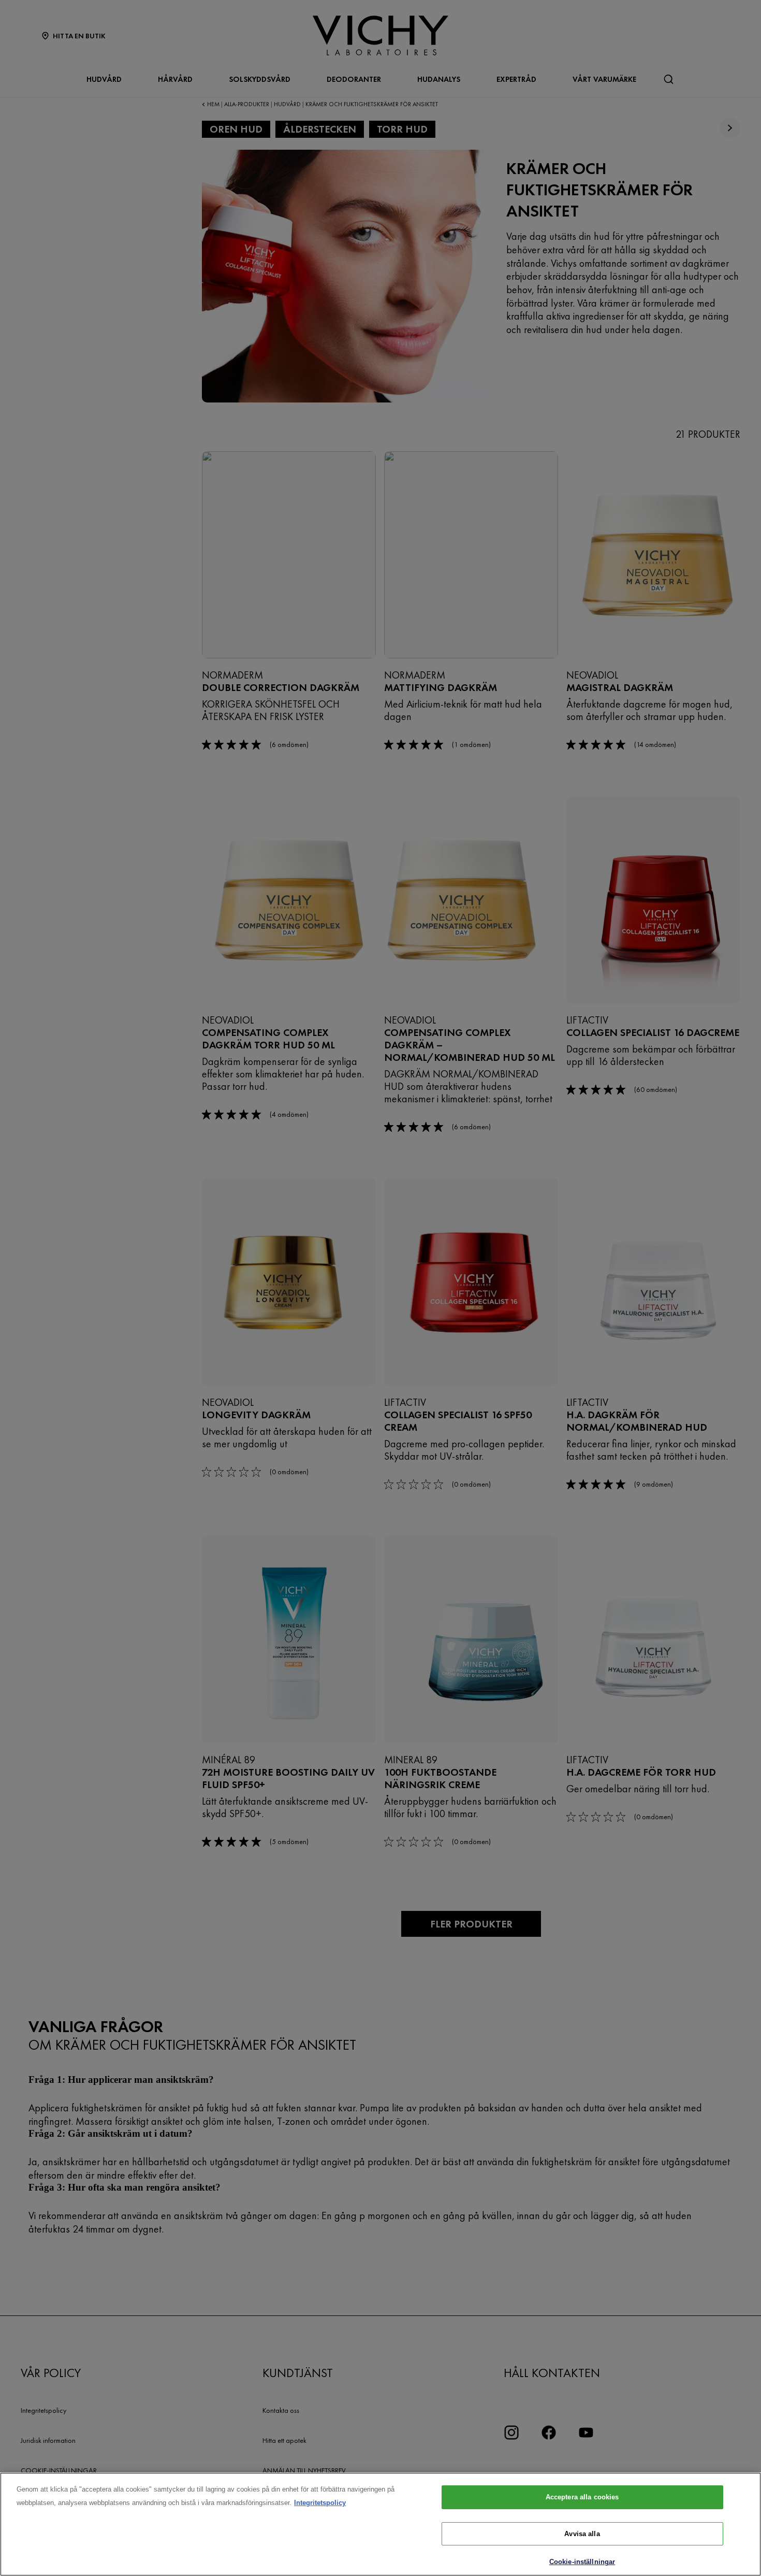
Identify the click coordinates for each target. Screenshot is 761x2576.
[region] (380, 2524)
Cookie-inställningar (582, 2562)
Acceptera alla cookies (582, 2497)
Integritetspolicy (320, 2503)
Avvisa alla (582, 2534)
